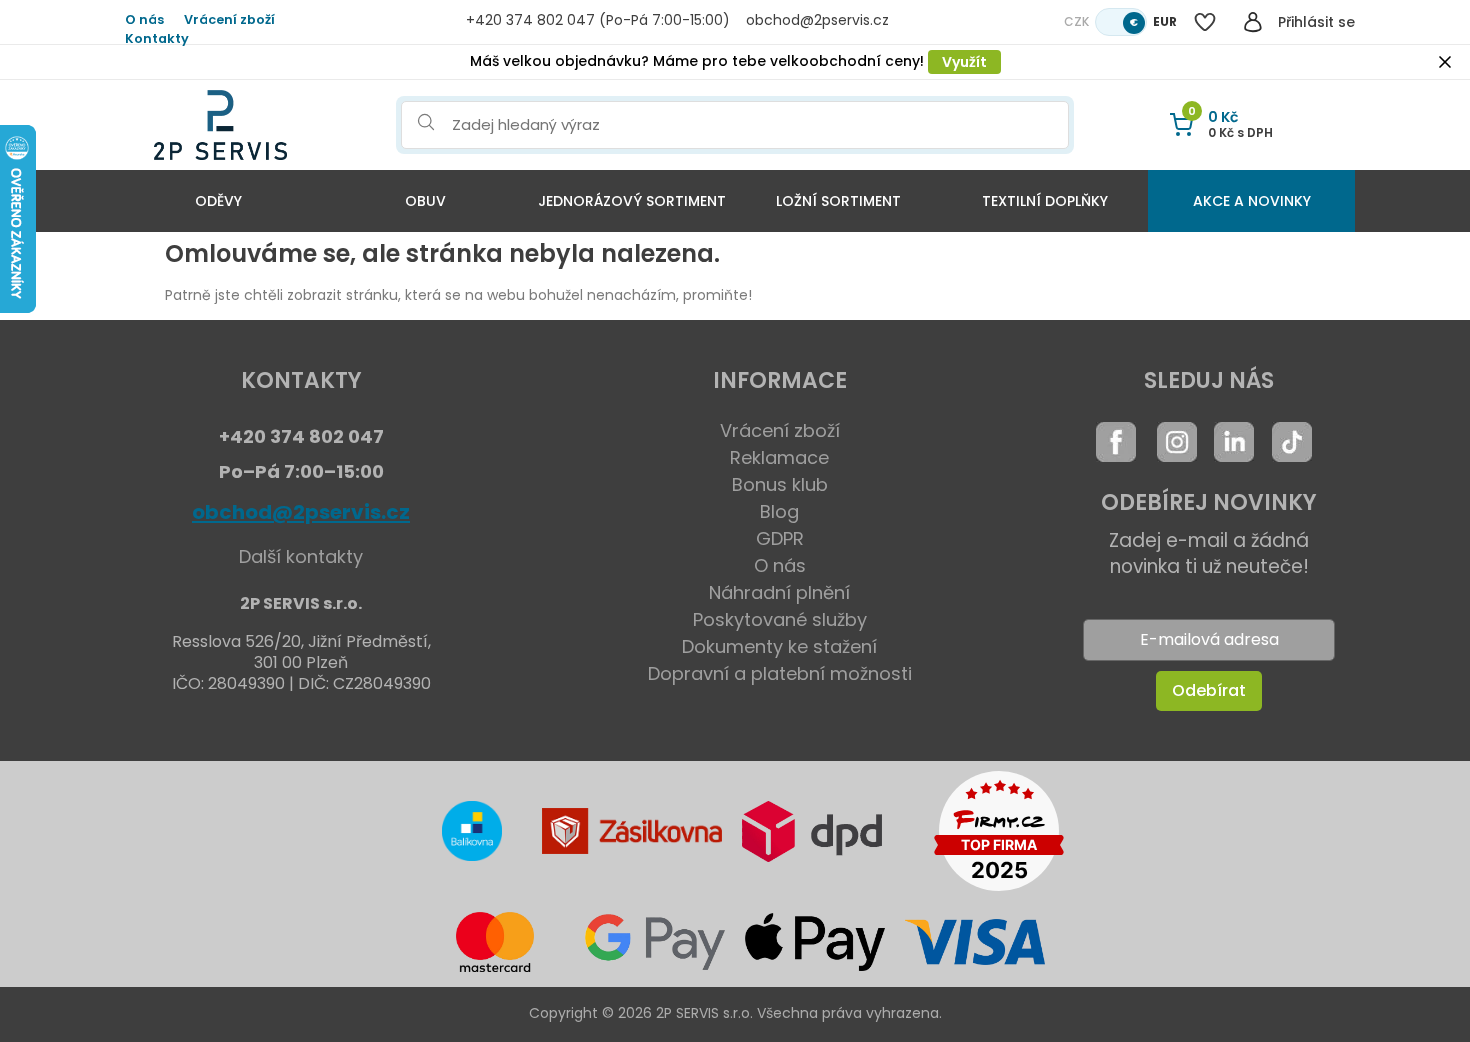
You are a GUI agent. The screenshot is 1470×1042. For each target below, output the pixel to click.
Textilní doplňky (1045, 201)
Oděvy (218, 201)
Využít (964, 62)
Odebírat (1209, 690)
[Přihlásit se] (1253, 22)
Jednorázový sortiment (632, 201)
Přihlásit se (1316, 22)
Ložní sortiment (838, 201)
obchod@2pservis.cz (301, 512)
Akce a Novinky (1252, 201)
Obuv (425, 201)
